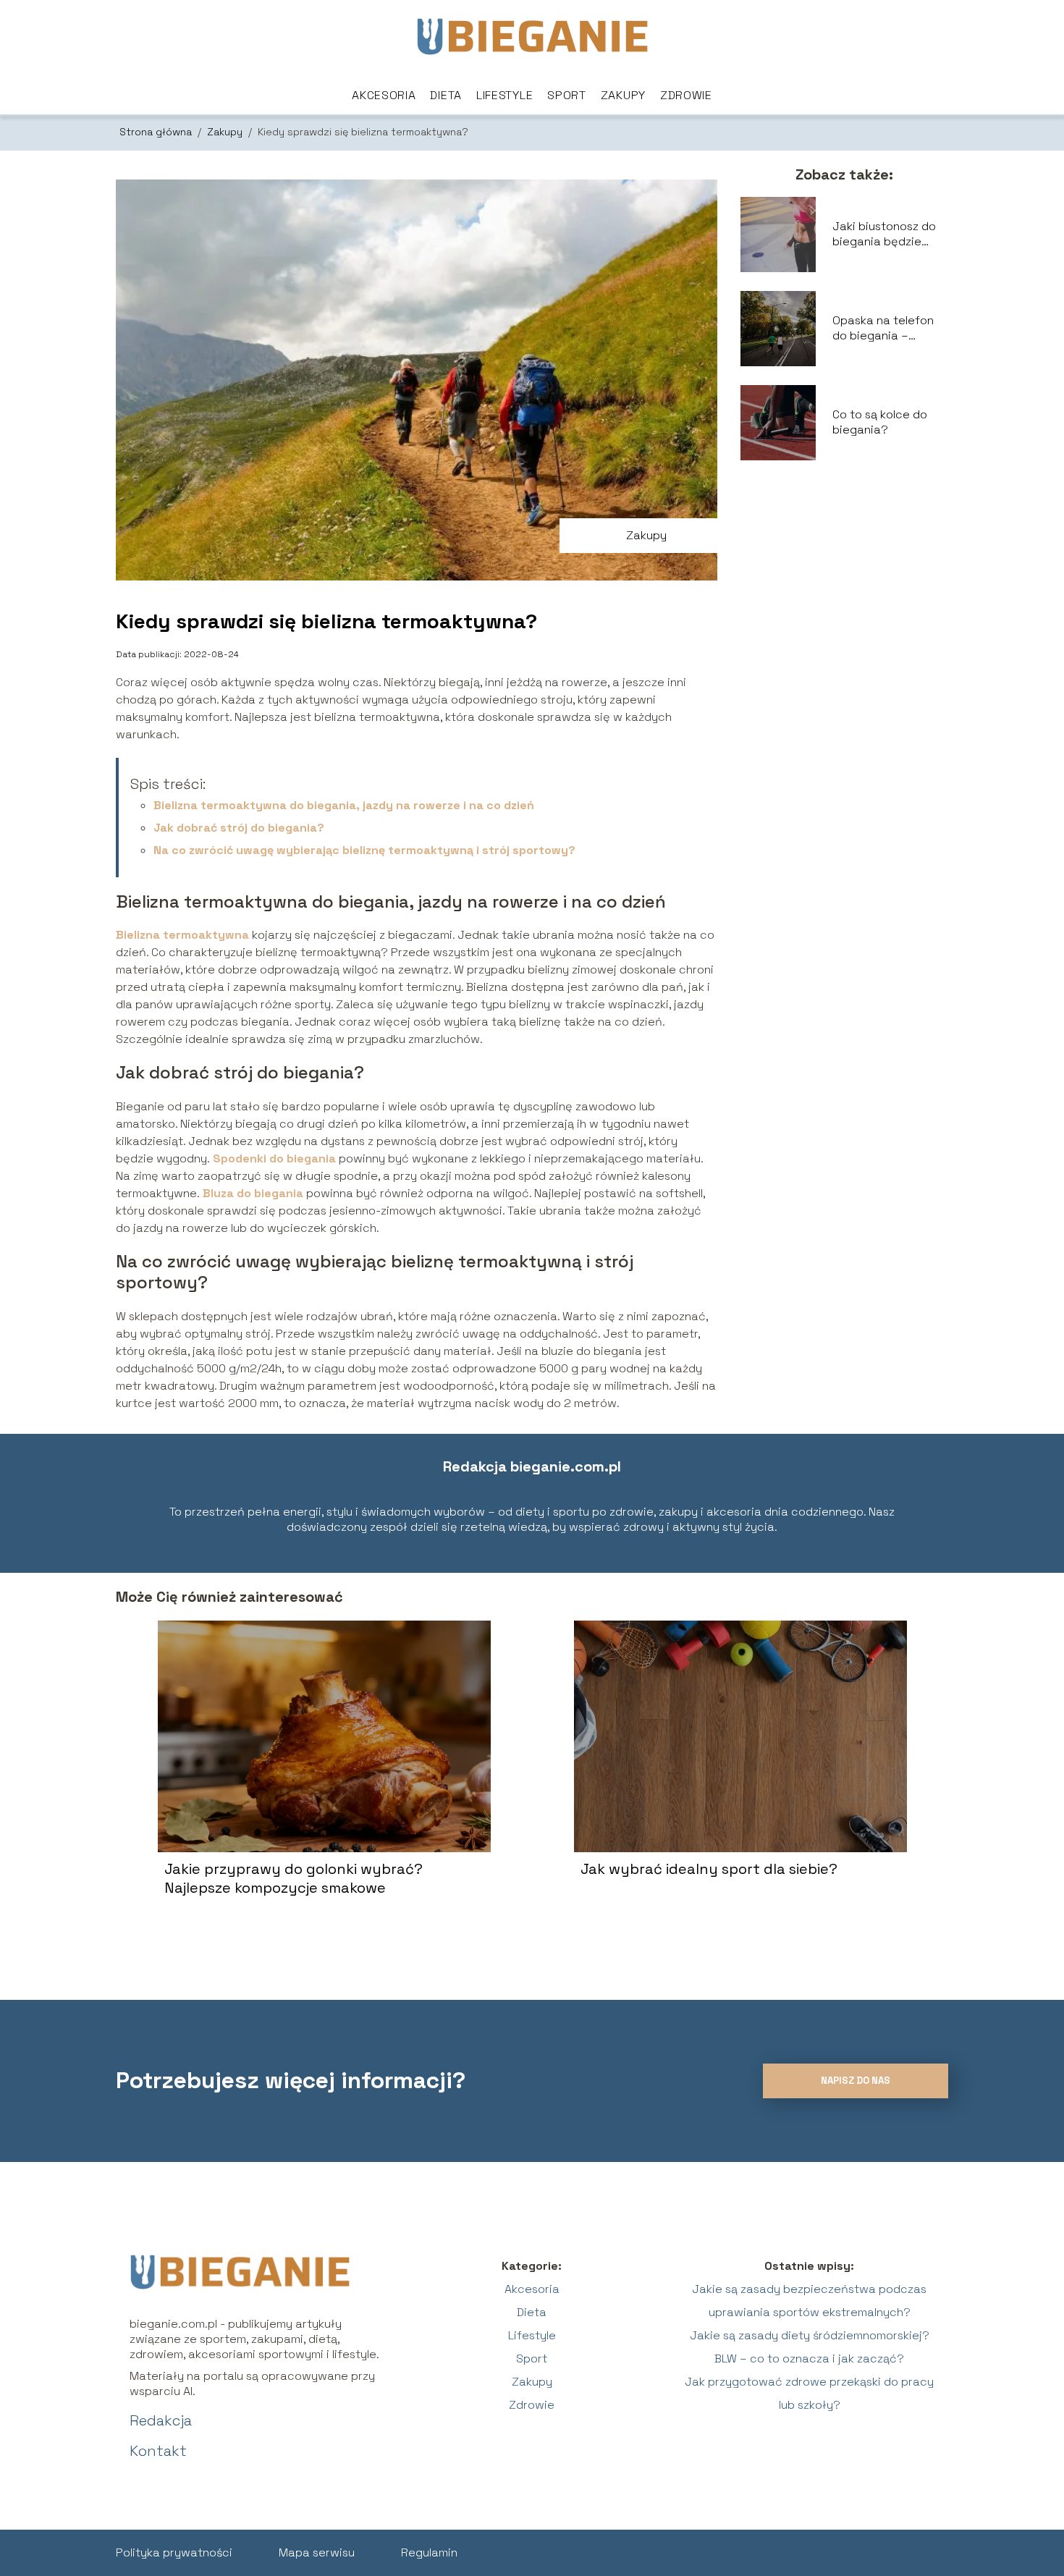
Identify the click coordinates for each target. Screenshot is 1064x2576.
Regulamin (429, 2552)
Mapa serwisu (317, 2552)
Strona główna (157, 132)
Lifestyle (504, 95)
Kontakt (158, 2451)
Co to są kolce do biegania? (880, 422)
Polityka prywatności (174, 2552)
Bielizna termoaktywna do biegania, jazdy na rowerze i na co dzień (344, 805)
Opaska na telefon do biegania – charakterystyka (883, 329)
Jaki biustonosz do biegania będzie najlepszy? (884, 235)
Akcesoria (384, 95)
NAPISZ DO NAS (856, 2081)
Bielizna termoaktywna (182, 935)
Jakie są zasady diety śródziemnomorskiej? (810, 2335)
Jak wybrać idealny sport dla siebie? (709, 1869)
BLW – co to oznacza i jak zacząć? (809, 2358)
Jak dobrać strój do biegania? (239, 828)
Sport (567, 95)
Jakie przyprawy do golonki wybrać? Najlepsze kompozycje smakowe (294, 1878)
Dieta (446, 95)
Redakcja (161, 2420)
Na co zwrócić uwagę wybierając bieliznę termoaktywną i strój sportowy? (364, 850)
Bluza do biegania (253, 1193)
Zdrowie (686, 95)
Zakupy (623, 95)
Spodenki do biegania (274, 1158)
